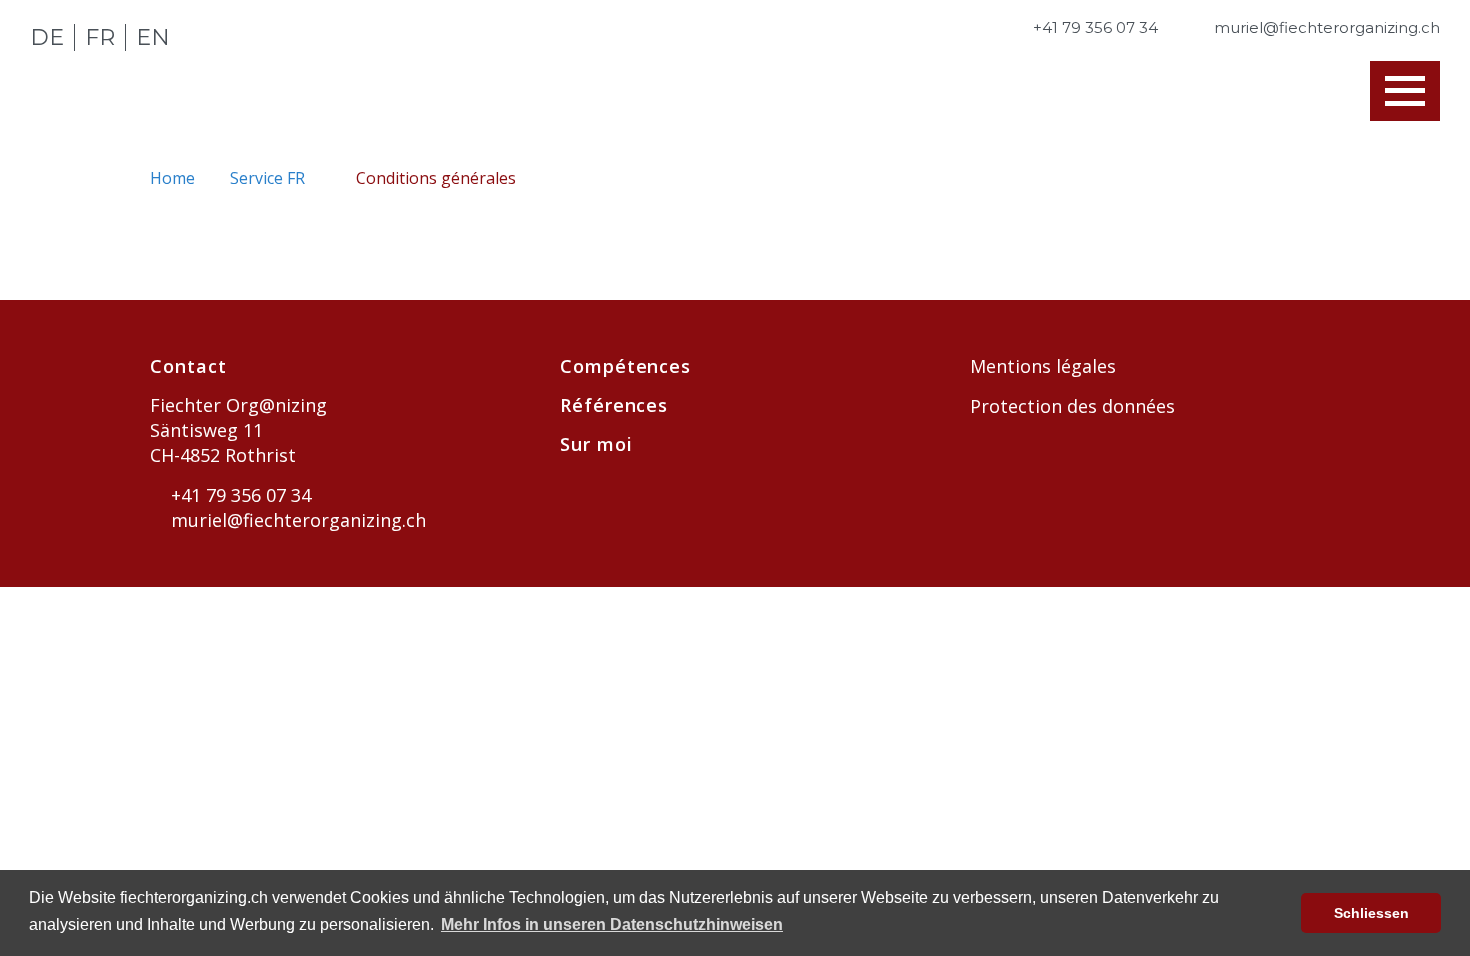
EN (153, 37)
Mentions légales (1043, 366)
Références (614, 405)
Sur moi (596, 444)
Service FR (269, 178)
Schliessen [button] (1371, 913)
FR (100, 37)
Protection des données (1072, 406)
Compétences (625, 366)
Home (174, 178)
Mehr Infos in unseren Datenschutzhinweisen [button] (612, 924)
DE (47, 37)
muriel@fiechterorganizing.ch (296, 520)
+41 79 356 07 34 (238, 495)
